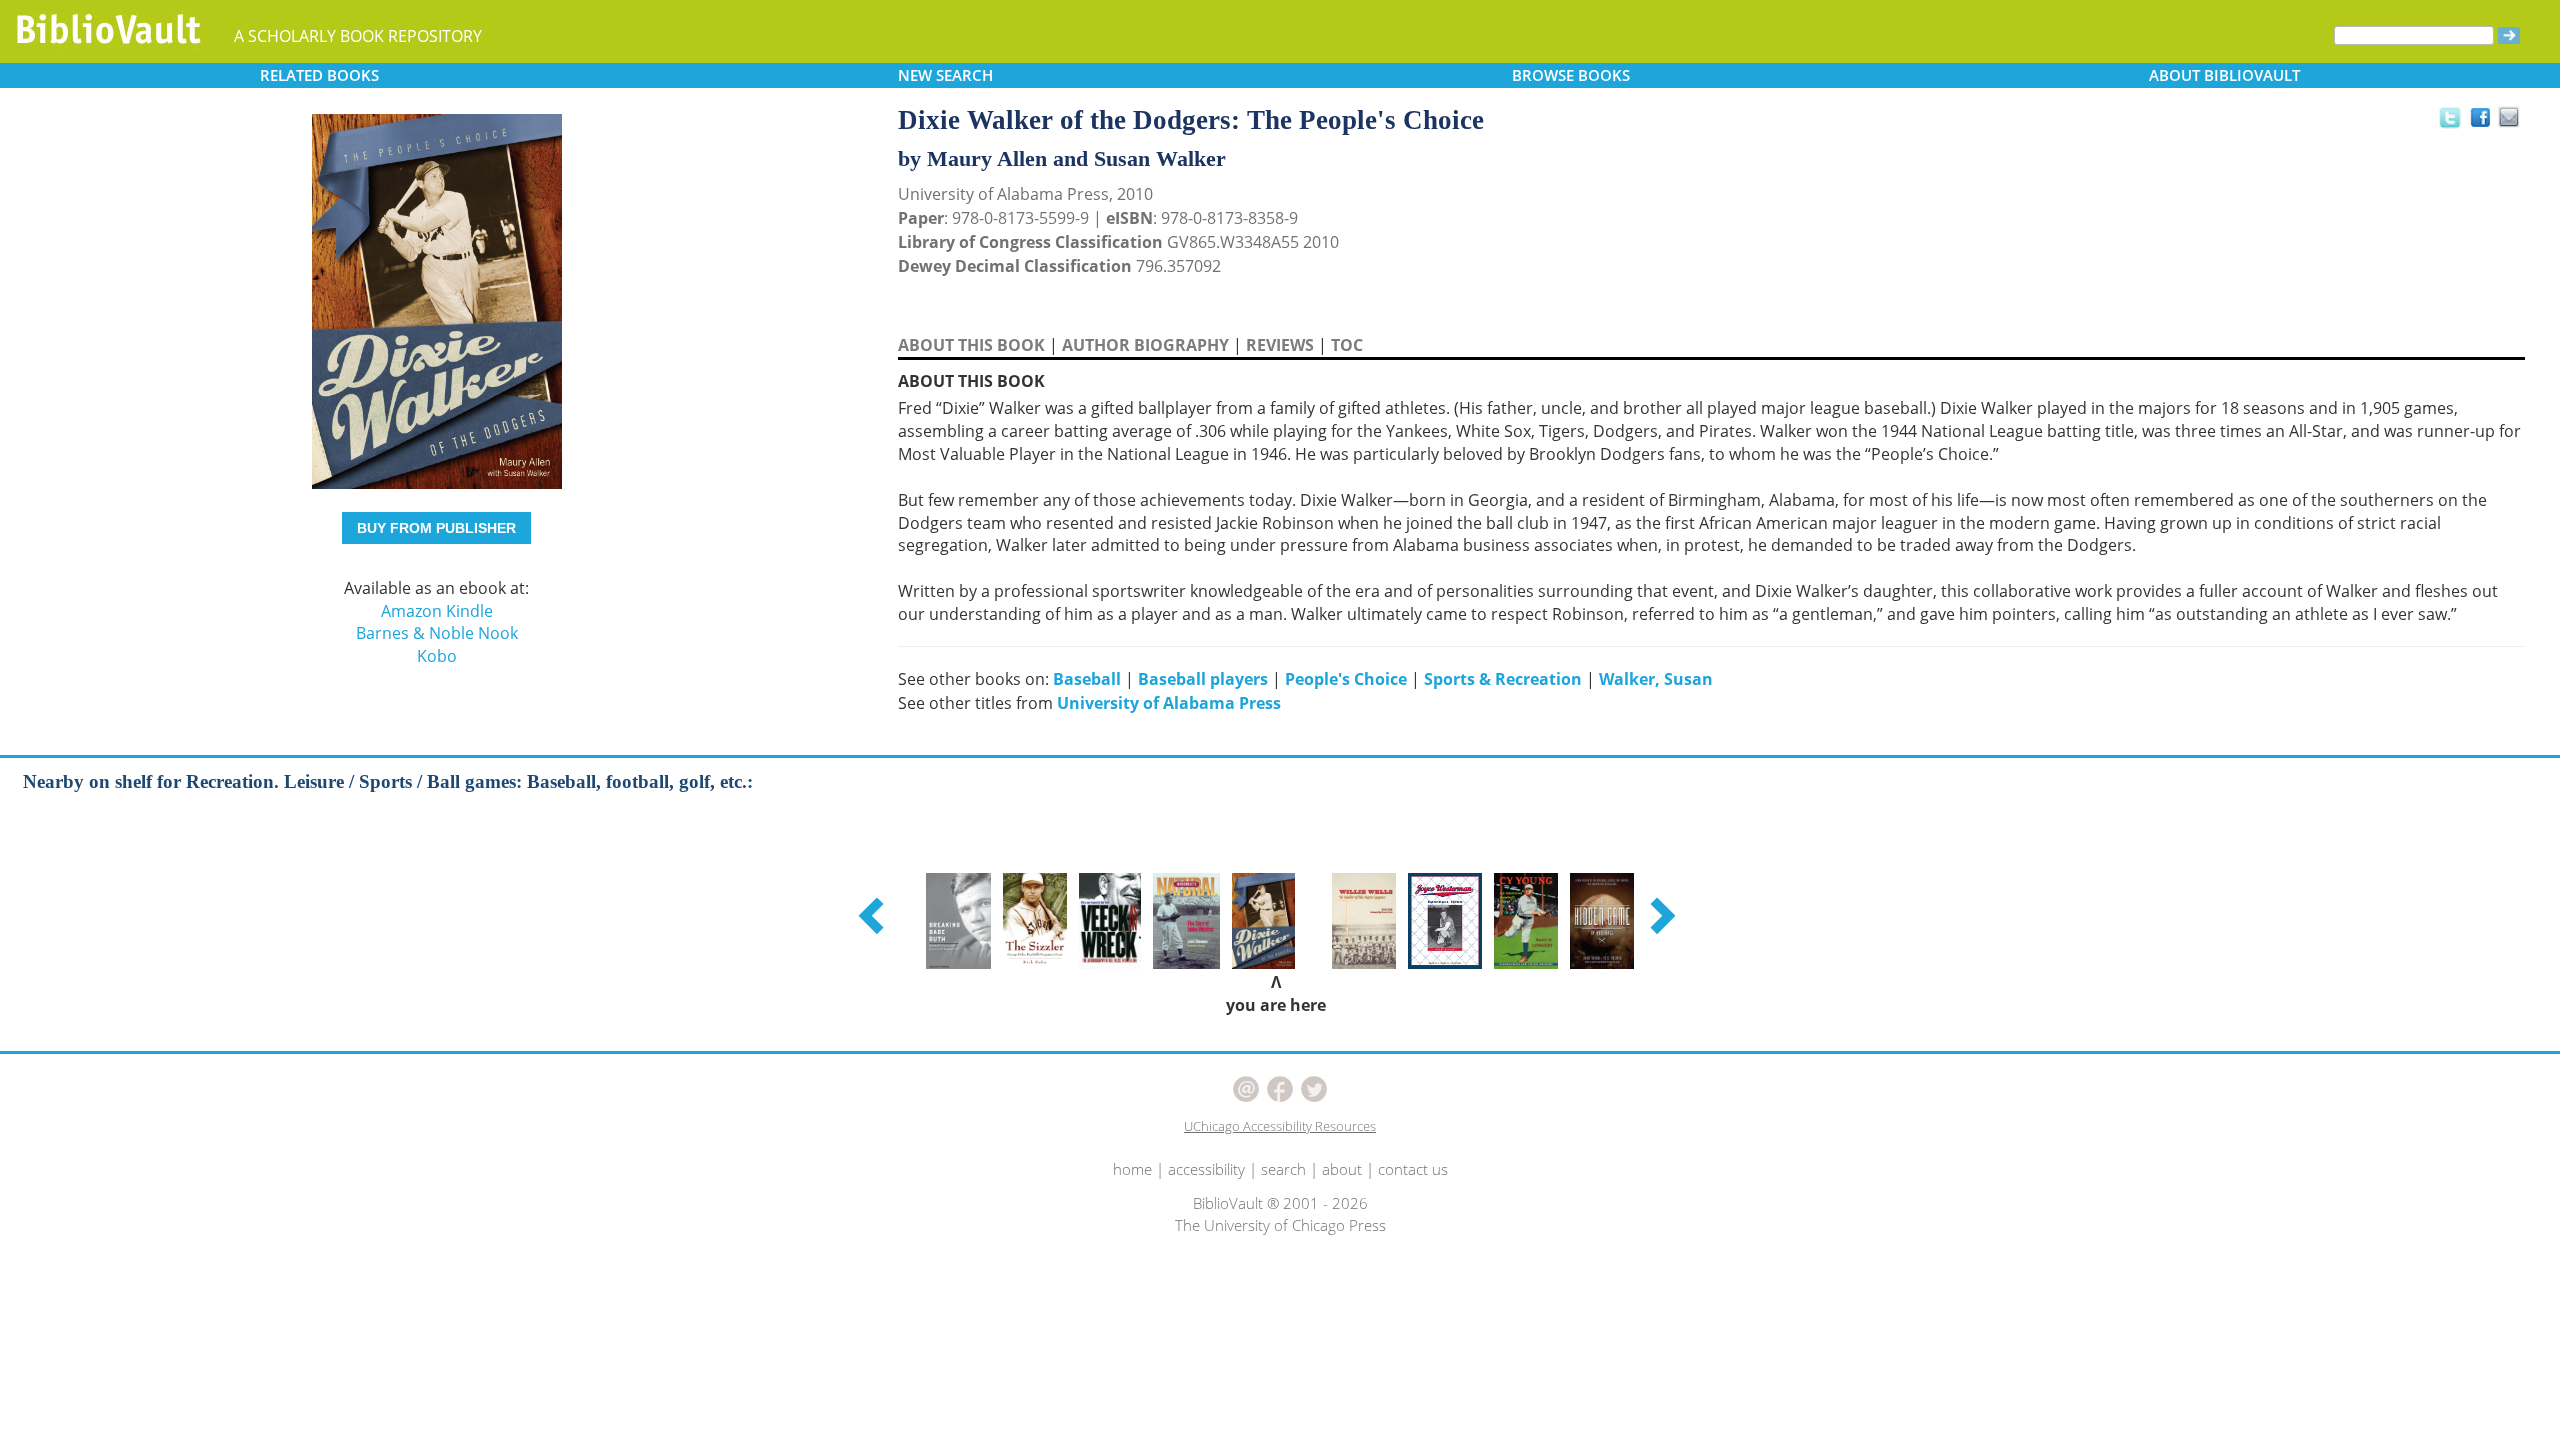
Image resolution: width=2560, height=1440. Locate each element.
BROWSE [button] (1571, 75)
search (1283, 1169)
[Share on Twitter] (2449, 117)
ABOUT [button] (2224, 75)
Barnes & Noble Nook (437, 633)
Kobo (437, 656)
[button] (874, 915)
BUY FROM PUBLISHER (436, 528)
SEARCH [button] (945, 75)
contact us (1413, 1169)
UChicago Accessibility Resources (1280, 1126)
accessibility (1206, 1169)
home (1132, 1169)
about (1342, 1169)
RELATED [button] (319, 75)
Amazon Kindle (437, 611)
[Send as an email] (2509, 118)
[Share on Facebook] (2485, 122)
